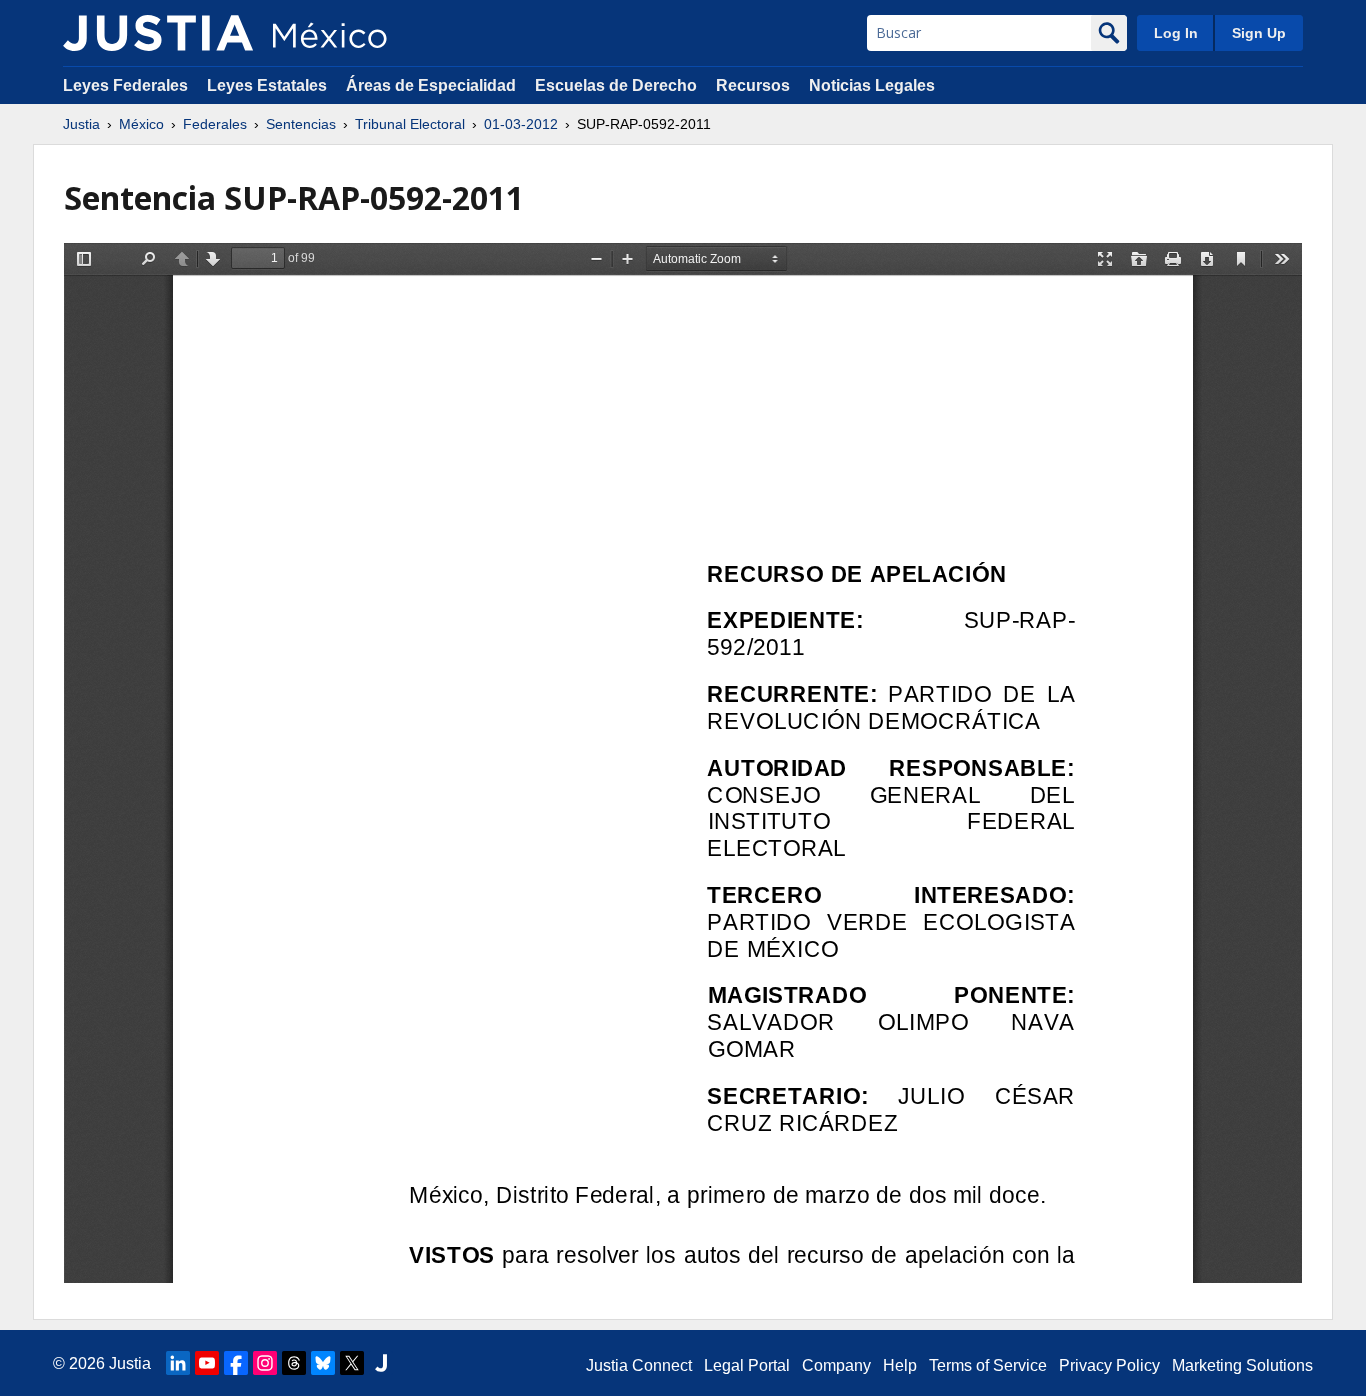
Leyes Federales (125, 85)
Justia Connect (639, 1365)
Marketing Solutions (1242, 1365)
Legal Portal (747, 1365)
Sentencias (301, 124)
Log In (1176, 33)
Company (836, 1365)
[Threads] (294, 1363)
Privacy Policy (1109, 1365)
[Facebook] (236, 1363)
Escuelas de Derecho (616, 85)
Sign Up (1259, 33)
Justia (81, 124)
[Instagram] (265, 1363)
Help (900, 1365)
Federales (215, 124)
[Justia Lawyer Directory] (381, 1363)
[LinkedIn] (178, 1363)
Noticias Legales (872, 85)
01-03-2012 (521, 124)
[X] (352, 1363)
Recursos (753, 85)
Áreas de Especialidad (431, 85)
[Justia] (158, 33)
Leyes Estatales (267, 85)
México (141, 124)
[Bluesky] (323, 1363)
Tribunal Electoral (410, 124)
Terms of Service (988, 1365)
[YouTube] (207, 1363)
